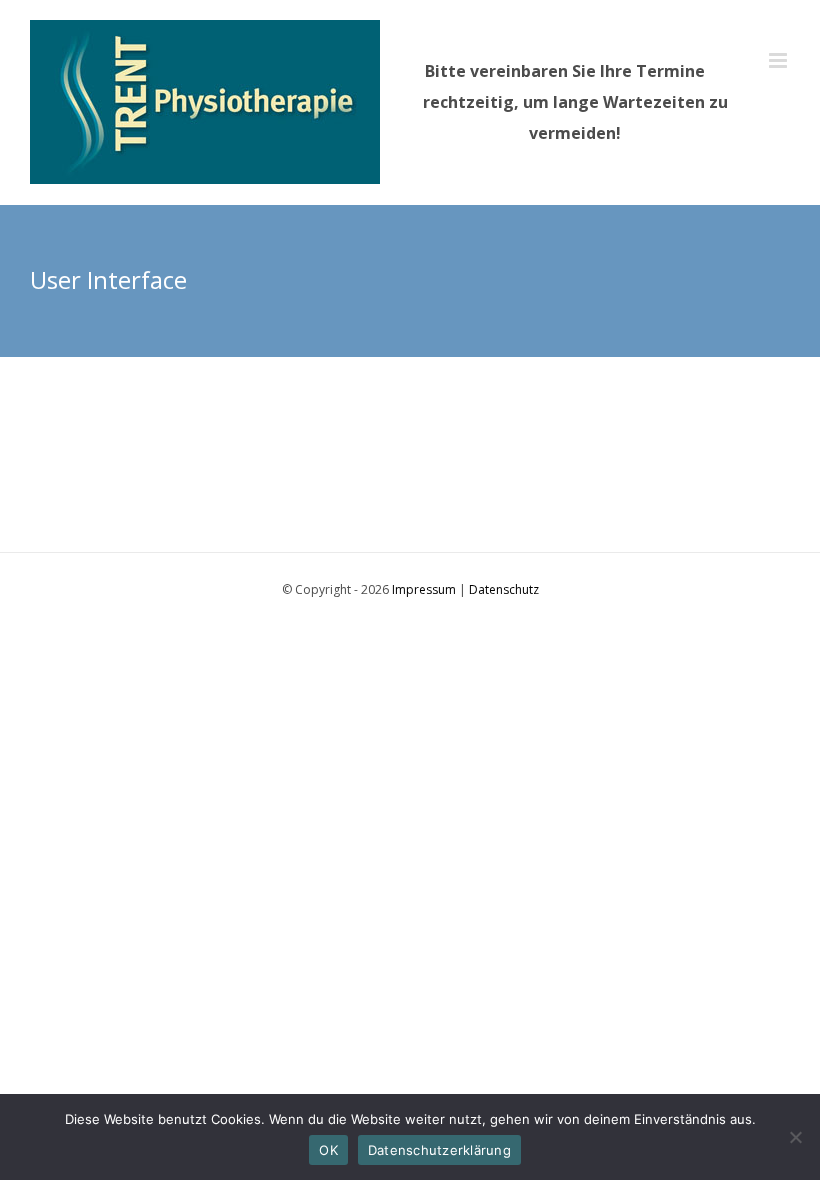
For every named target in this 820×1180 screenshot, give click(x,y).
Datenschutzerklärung (439, 1150)
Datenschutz (504, 589)
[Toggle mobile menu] (779, 60)
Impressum (424, 589)
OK (328, 1150)
